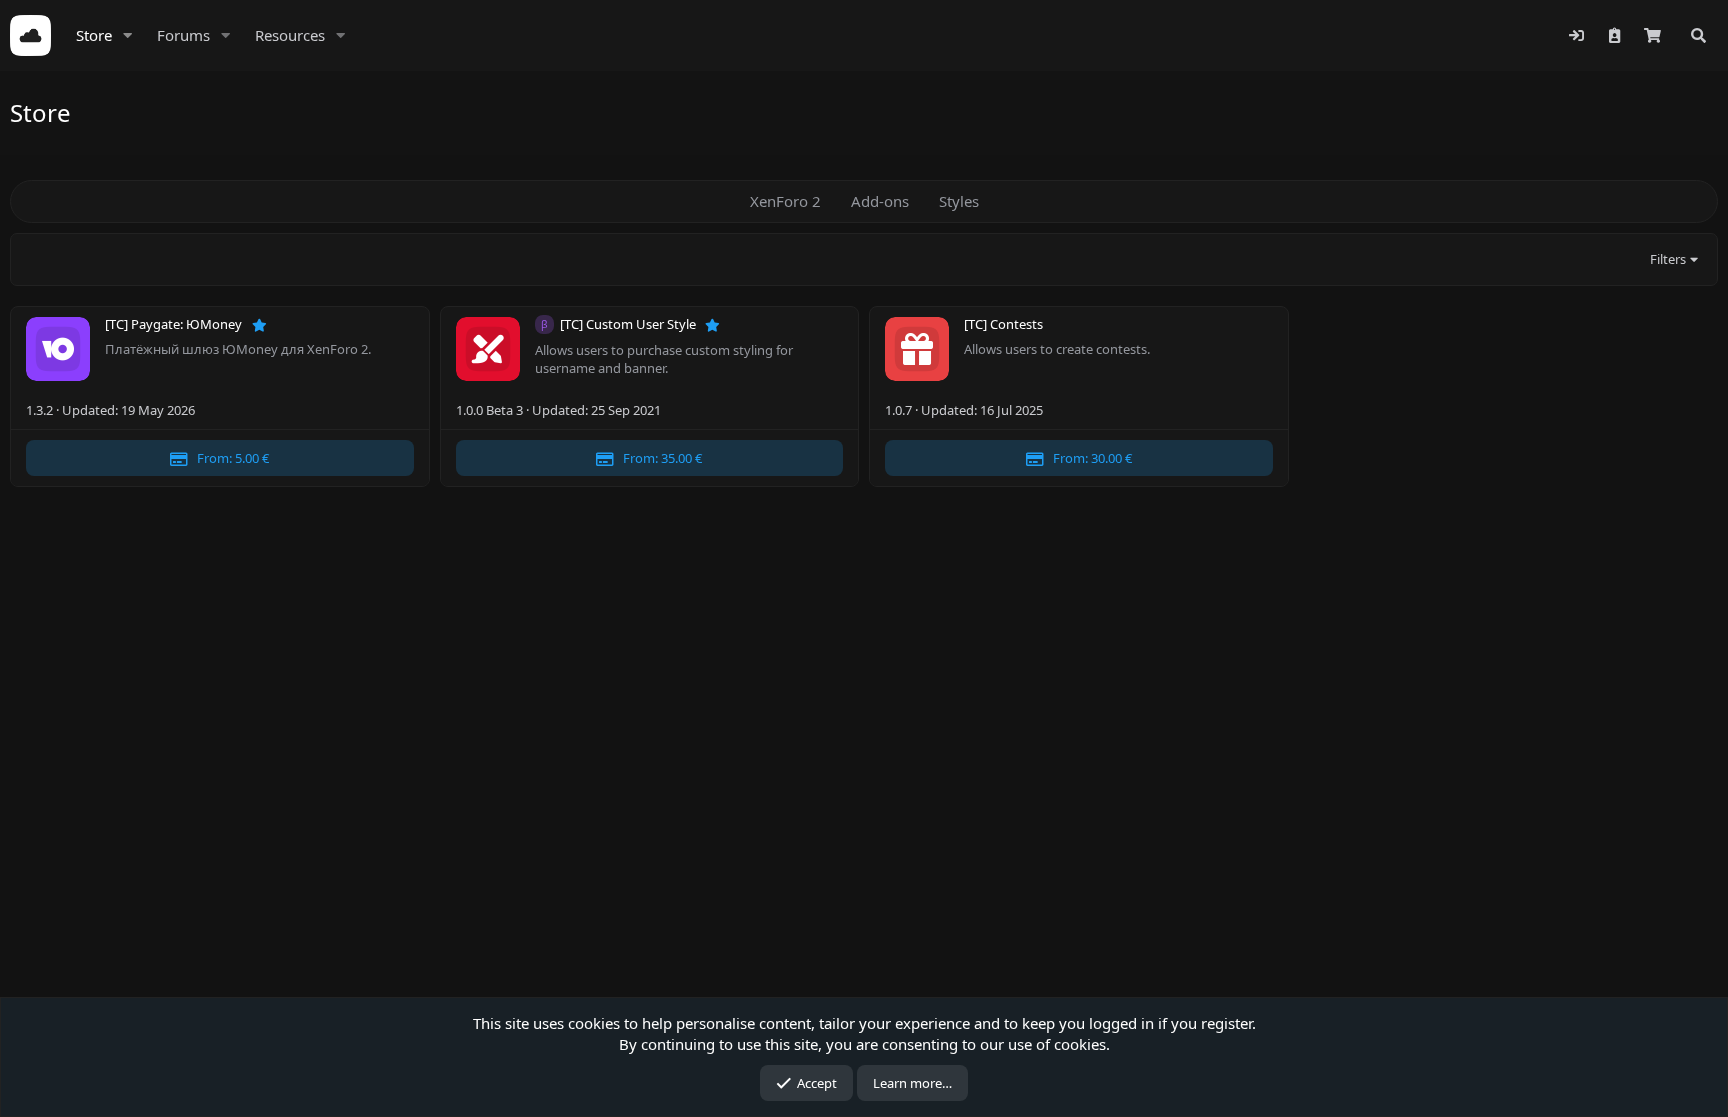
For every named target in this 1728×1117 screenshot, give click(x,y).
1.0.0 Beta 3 (489, 410)
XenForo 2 (785, 201)
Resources (290, 35)
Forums (183, 35)
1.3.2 (39, 410)
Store (94, 35)
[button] (128, 35)
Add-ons (880, 201)
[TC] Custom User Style (629, 325)
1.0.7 (898, 410)
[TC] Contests (1003, 325)
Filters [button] (1668, 259)
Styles (959, 201)
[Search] (1698, 35)
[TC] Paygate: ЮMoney (175, 325)
